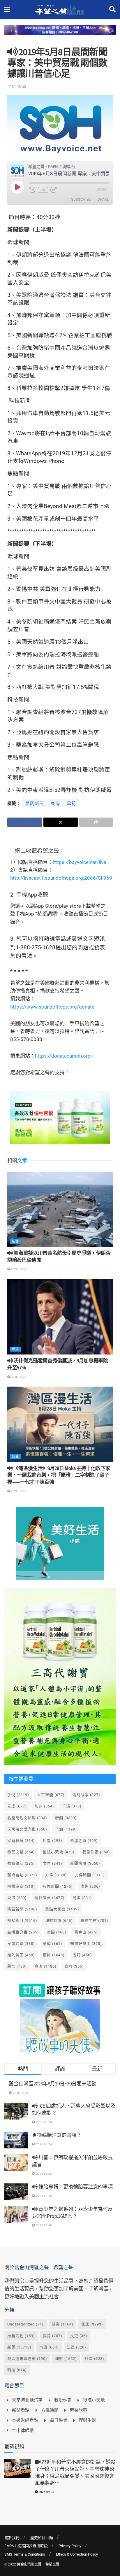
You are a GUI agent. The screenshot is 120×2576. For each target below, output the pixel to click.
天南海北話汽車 (27, 1829)
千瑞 (72, 1806)
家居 (92, 2324)
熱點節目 (22, 1920)
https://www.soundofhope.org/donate (52, 1007)
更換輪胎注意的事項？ (57, 2135)
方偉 (56, 1875)
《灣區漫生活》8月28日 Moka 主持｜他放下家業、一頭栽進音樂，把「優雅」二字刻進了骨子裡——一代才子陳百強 (59, 1475)
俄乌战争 (86, 1795)
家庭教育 (21, 1841)
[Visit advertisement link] (60, 34)
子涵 (66, 1829)
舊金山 (86, 1932)
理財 (66, 2359)
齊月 (74, 1966)
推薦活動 (21, 2336)
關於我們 (12, 2538)
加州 (44, 1806)
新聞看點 (22, 1875)
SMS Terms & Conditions (25, 2554)
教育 (53, 2336)
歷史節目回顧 (42, 2538)
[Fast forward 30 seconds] (54, 190)
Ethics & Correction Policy (77, 2554)
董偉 (53, 1944)
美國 (57, 1932)
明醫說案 (21, 1886)
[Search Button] (112, 9)
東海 (55, 804)
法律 (76, 2347)
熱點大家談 (62, 1909)
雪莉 (71, 804)
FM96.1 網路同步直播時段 (26, 2546)
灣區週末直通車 (27, 2359)
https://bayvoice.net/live (79, 862)
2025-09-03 (46, 2492)
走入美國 (21, 1955)
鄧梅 (54, 1955)
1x (43, 190)
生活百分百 (23, 1932)
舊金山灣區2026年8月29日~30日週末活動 (53, 2084)
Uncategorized (25, 2324)
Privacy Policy (70, 2546)
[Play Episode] (17, 187)
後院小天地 (59, 1852)
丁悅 (18, 1795)
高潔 (46, 1966)
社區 (95, 2359)
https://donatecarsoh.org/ (64, 1056)
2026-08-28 (18, 1491)
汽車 (49, 2347)
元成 (17, 1806)
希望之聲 (21, 1852)
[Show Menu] (7, 9)
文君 (53, 1863)
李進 (90, 1886)
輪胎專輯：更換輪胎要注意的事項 (75, 2187)
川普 (53, 1841)
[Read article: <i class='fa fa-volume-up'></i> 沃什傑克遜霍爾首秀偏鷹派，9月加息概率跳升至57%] (60, 1317)
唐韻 (66, 1818)
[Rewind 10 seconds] (32, 190)
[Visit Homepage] (60, 10)
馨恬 (17, 1966)
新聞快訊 (85, 1863)
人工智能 (51, 1795)
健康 (62, 2324)
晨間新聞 (35, 804)
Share (103, 199)
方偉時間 (90, 1875)
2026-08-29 (18, 1269)
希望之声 (84, 1841)
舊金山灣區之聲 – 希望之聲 (38, 2564)
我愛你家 (96, 1852)
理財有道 (59, 1920)
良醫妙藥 (21, 1944)
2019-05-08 (17, 87)
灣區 (82, 1898)
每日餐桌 (50, 1898)
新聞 (15, 1241)
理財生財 (95, 1920)
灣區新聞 (22, 1909)
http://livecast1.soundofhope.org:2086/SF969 (61, 878)
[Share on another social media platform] (96, 822)
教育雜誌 (21, 1863)
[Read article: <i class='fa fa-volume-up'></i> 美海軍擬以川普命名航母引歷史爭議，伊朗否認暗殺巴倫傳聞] (60, 1209)
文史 (79, 2336)
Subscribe (81, 199)
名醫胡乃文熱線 (27, 1818)
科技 (17, 2370)
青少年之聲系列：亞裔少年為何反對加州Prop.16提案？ (72, 2213)
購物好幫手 (86, 1944)
